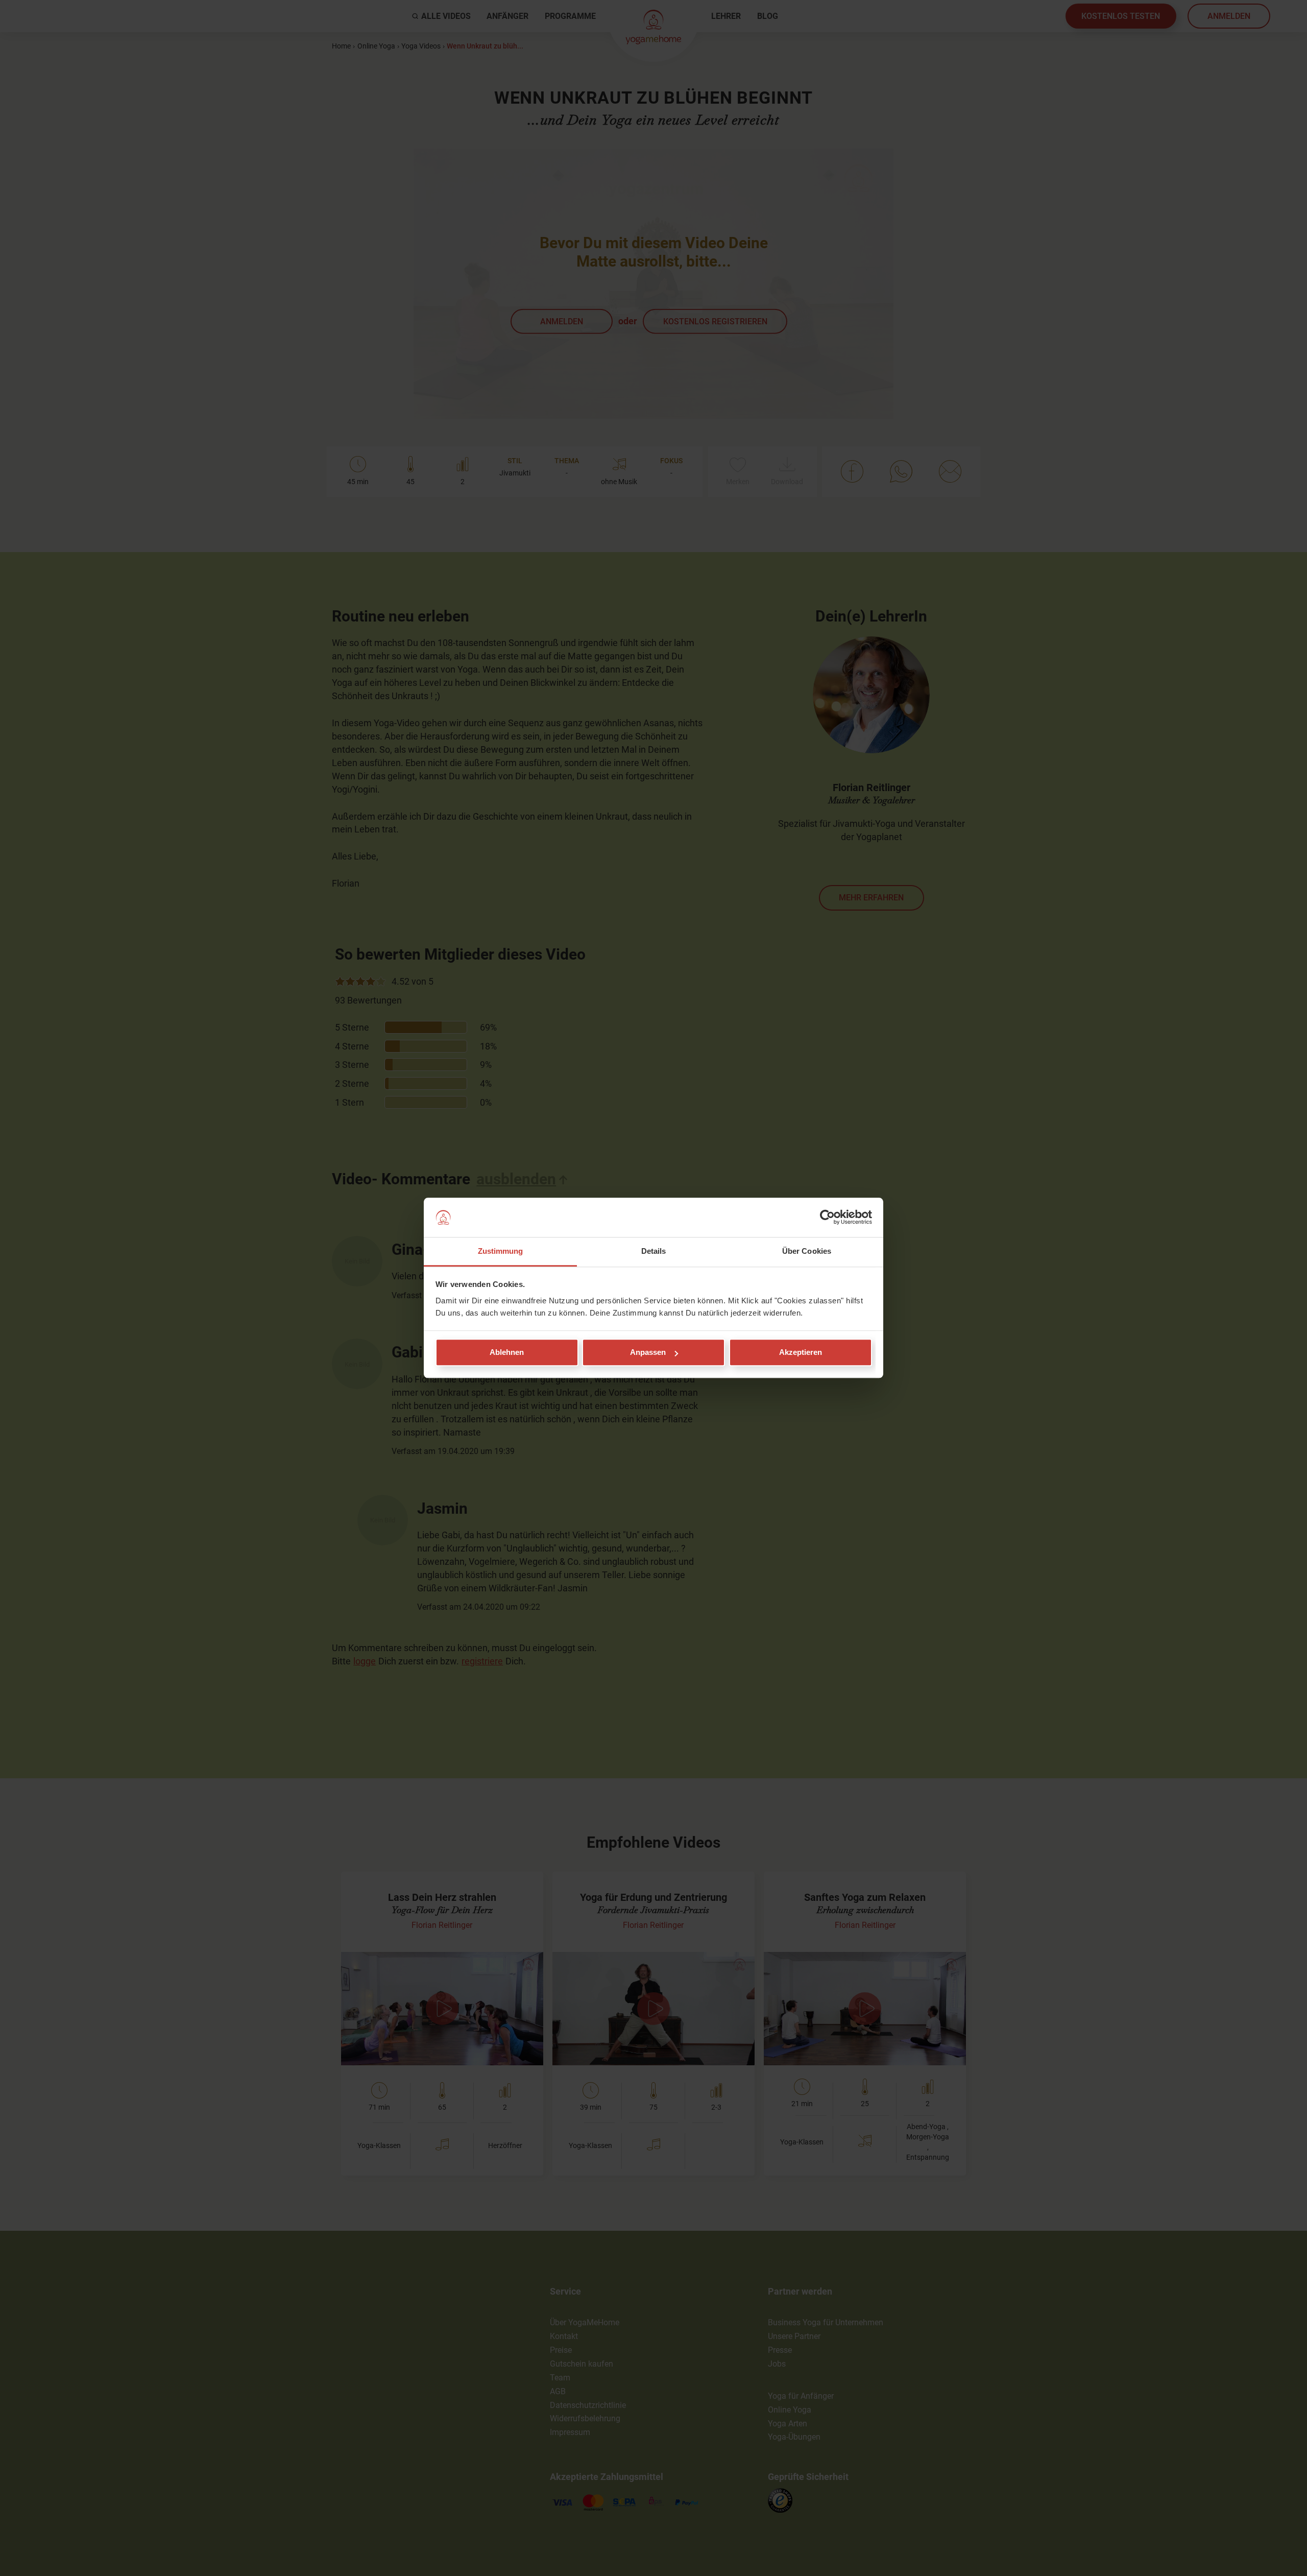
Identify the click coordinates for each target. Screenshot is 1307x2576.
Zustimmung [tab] (501, 1251)
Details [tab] (654, 1251)
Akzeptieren (801, 1353)
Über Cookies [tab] (807, 1251)
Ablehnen (507, 1353)
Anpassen (648, 1353)
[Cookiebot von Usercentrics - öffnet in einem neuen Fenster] (827, 1218)
